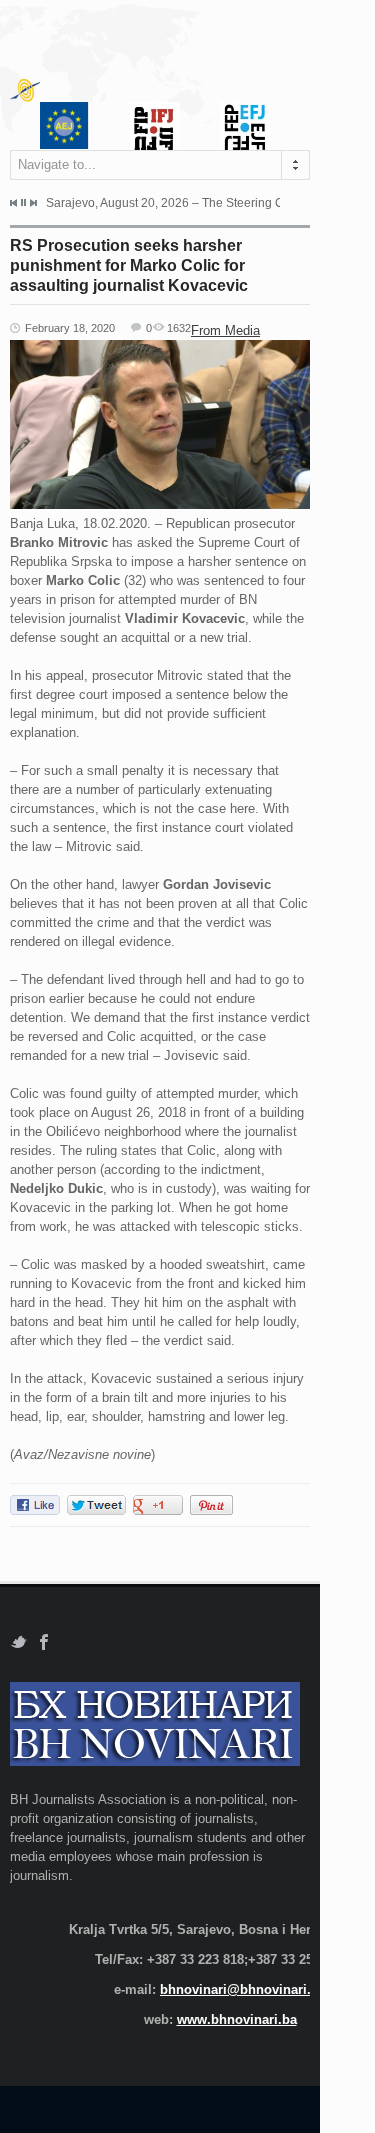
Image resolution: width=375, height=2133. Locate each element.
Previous (14, 203)
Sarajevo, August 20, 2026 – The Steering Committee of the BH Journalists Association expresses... (163, 203)
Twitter (18, 1642)
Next (33, 203)
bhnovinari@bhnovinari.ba (243, 1989)
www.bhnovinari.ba (237, 2019)
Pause (23, 202)
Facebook (44, 1642)
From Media (225, 330)
